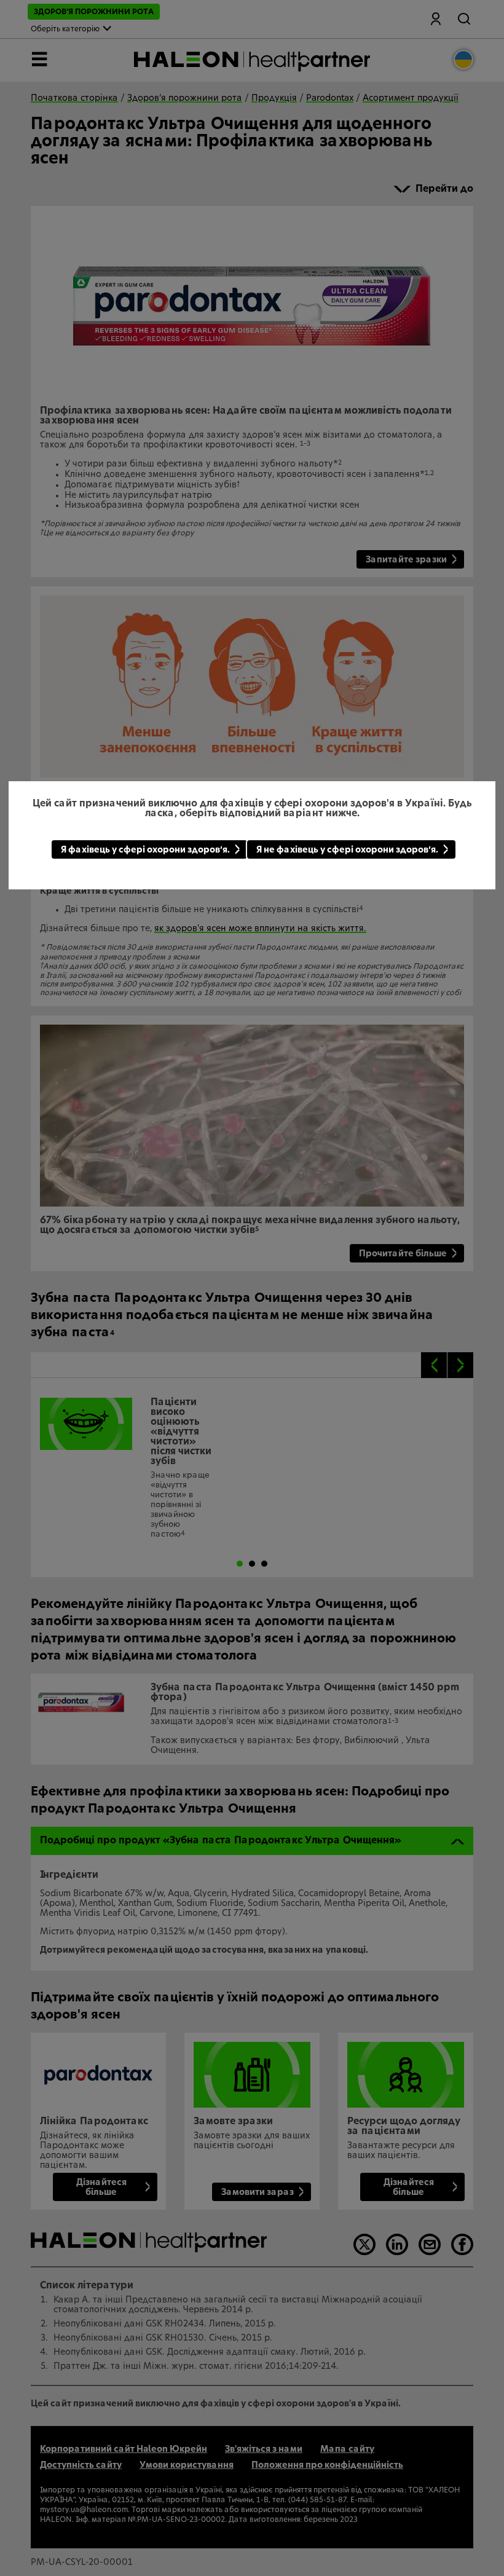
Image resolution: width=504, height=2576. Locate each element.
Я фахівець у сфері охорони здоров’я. (145, 850)
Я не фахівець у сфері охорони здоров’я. (347, 850)
